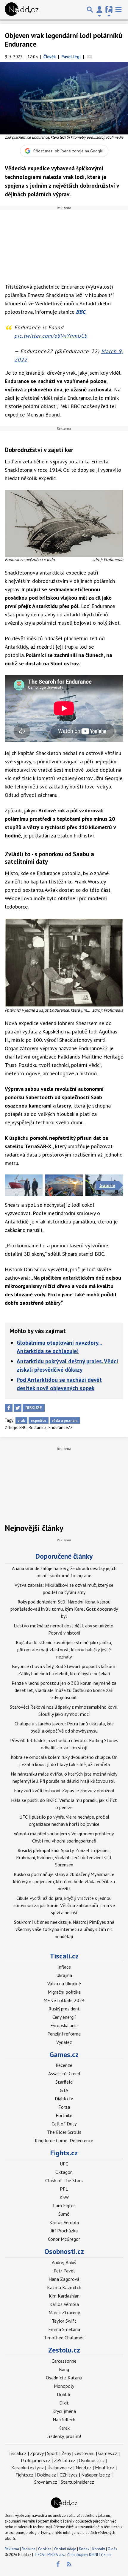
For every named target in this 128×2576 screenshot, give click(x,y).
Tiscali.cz (64, 1956)
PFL (64, 2189)
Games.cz (64, 2054)
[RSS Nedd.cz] (69, 2564)
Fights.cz (64, 2153)
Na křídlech (64, 2419)
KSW (64, 2197)
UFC (64, 2164)
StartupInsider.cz (77, 2482)
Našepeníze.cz (96, 2475)
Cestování (85, 2453)
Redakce (29, 2549)
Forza (64, 2107)
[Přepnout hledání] (90, 10)
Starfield (64, 2082)
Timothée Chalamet (64, 2338)
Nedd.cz (83, 2468)
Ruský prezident (64, 2009)
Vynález (64, 2042)
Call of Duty (64, 2124)
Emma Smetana (64, 2329)
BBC (81, 312)
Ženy (66, 2453)
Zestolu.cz (64, 2350)
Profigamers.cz (36, 2460)
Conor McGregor (64, 2239)
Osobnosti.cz (64, 2251)
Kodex (85, 2549)
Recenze (64, 2065)
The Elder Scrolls (64, 2132)
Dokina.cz (46, 2475)
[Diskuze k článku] (89, 57)
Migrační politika (64, 1992)
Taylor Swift (64, 2321)
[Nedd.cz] (22, 10)
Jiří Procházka (64, 2231)
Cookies (45, 2549)
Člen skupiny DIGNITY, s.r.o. (89, 2555)
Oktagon (64, 2172)
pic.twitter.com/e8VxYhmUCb (51, 336)
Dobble (64, 2394)
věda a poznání (65, 1421)
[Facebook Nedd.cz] (58, 2564)
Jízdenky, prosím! (64, 2436)
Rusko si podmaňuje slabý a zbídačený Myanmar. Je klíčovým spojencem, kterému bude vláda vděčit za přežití (64, 1881)
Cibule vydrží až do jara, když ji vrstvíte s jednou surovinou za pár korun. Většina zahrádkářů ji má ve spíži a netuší (64, 1905)
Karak (64, 2428)
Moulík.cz (105, 2468)
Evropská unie (64, 2025)
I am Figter (64, 2206)
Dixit (64, 2403)
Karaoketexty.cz (28, 2468)
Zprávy (37, 2453)
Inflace (64, 1967)
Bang (64, 2369)
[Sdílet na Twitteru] (18, 1408)
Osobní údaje (65, 2549)
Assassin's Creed (64, 2073)
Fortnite (64, 2115)
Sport (53, 2453)
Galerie (107, 1185)
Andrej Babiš (64, 2262)
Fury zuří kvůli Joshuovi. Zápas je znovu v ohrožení (64, 1791)
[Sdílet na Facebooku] (9, 1408)
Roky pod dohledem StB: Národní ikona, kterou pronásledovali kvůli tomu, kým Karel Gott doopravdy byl (64, 1609)
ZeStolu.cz (65, 2460)
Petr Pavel (64, 2271)
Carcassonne (64, 2361)
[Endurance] (24, 1185)
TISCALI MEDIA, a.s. (49, 2555)
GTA (64, 2090)
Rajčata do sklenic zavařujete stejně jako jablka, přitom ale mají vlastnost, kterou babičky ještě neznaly (64, 1650)
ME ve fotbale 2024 (64, 2000)
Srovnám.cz (46, 2482)
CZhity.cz (69, 2475)
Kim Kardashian (64, 2296)
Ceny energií (64, 2017)
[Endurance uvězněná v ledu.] (64, 523)
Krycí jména (64, 2411)
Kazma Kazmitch (64, 2287)
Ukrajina (64, 1975)
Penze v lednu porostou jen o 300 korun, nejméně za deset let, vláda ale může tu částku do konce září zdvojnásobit (64, 1690)
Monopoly (64, 2386)
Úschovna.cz (60, 2468)
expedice (38, 1421)
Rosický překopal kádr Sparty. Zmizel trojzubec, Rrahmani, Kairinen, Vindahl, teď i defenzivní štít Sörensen (64, 1857)
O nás (113, 2549)
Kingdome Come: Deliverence (64, 2140)
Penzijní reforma (64, 2034)
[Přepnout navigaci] (99, 10)
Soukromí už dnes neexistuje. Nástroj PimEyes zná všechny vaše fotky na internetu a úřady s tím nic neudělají (64, 1929)
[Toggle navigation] (118, 10)
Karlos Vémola (64, 2222)
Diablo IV (64, 2099)
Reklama (12, 2549)
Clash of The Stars (64, 2180)
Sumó (64, 2214)
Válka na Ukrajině (64, 1984)
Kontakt (99, 2549)
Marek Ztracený (64, 2312)
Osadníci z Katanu (64, 2378)
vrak (21, 1421)
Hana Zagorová (64, 2279)
